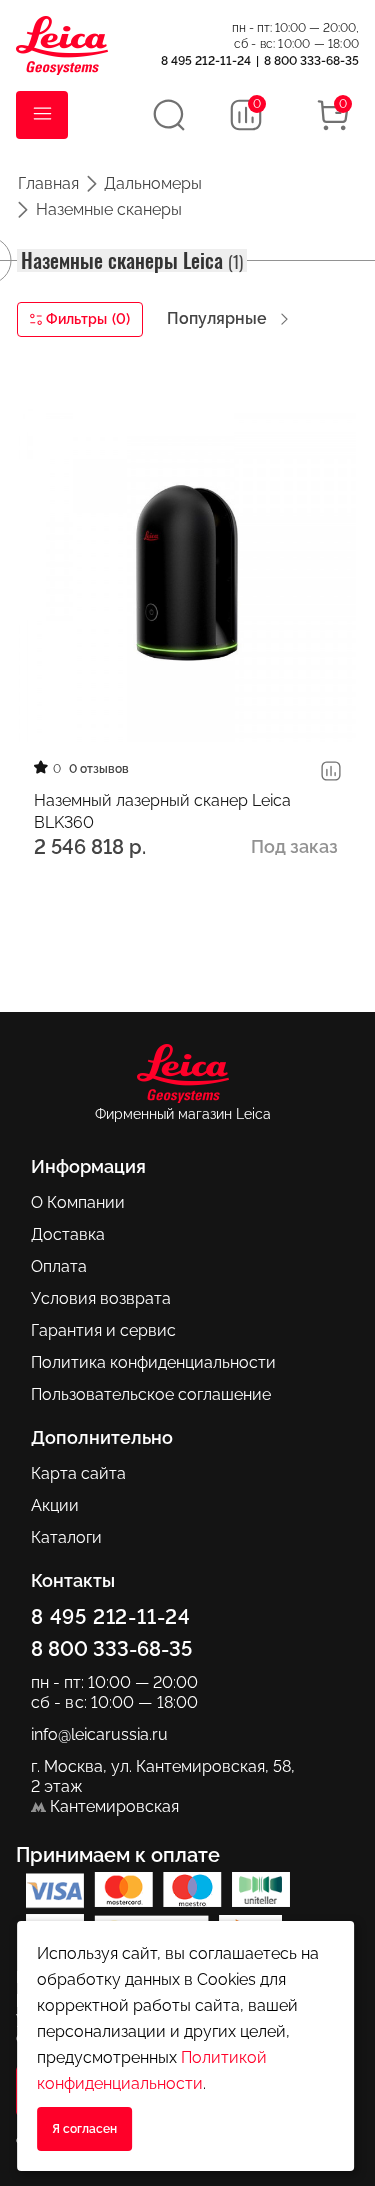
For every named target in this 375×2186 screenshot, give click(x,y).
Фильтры (88, 319)
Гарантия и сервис (103, 1330)
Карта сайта (78, 1473)
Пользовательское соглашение (151, 1394)
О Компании (78, 1202)
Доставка (68, 1234)
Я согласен (84, 2129)
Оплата (59, 1266)
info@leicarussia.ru (99, 1734)
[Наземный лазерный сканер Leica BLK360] (187, 571)
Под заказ (294, 846)
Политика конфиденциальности (153, 1362)
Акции (55, 1505)
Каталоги (66, 1537)
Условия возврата (101, 1298)
